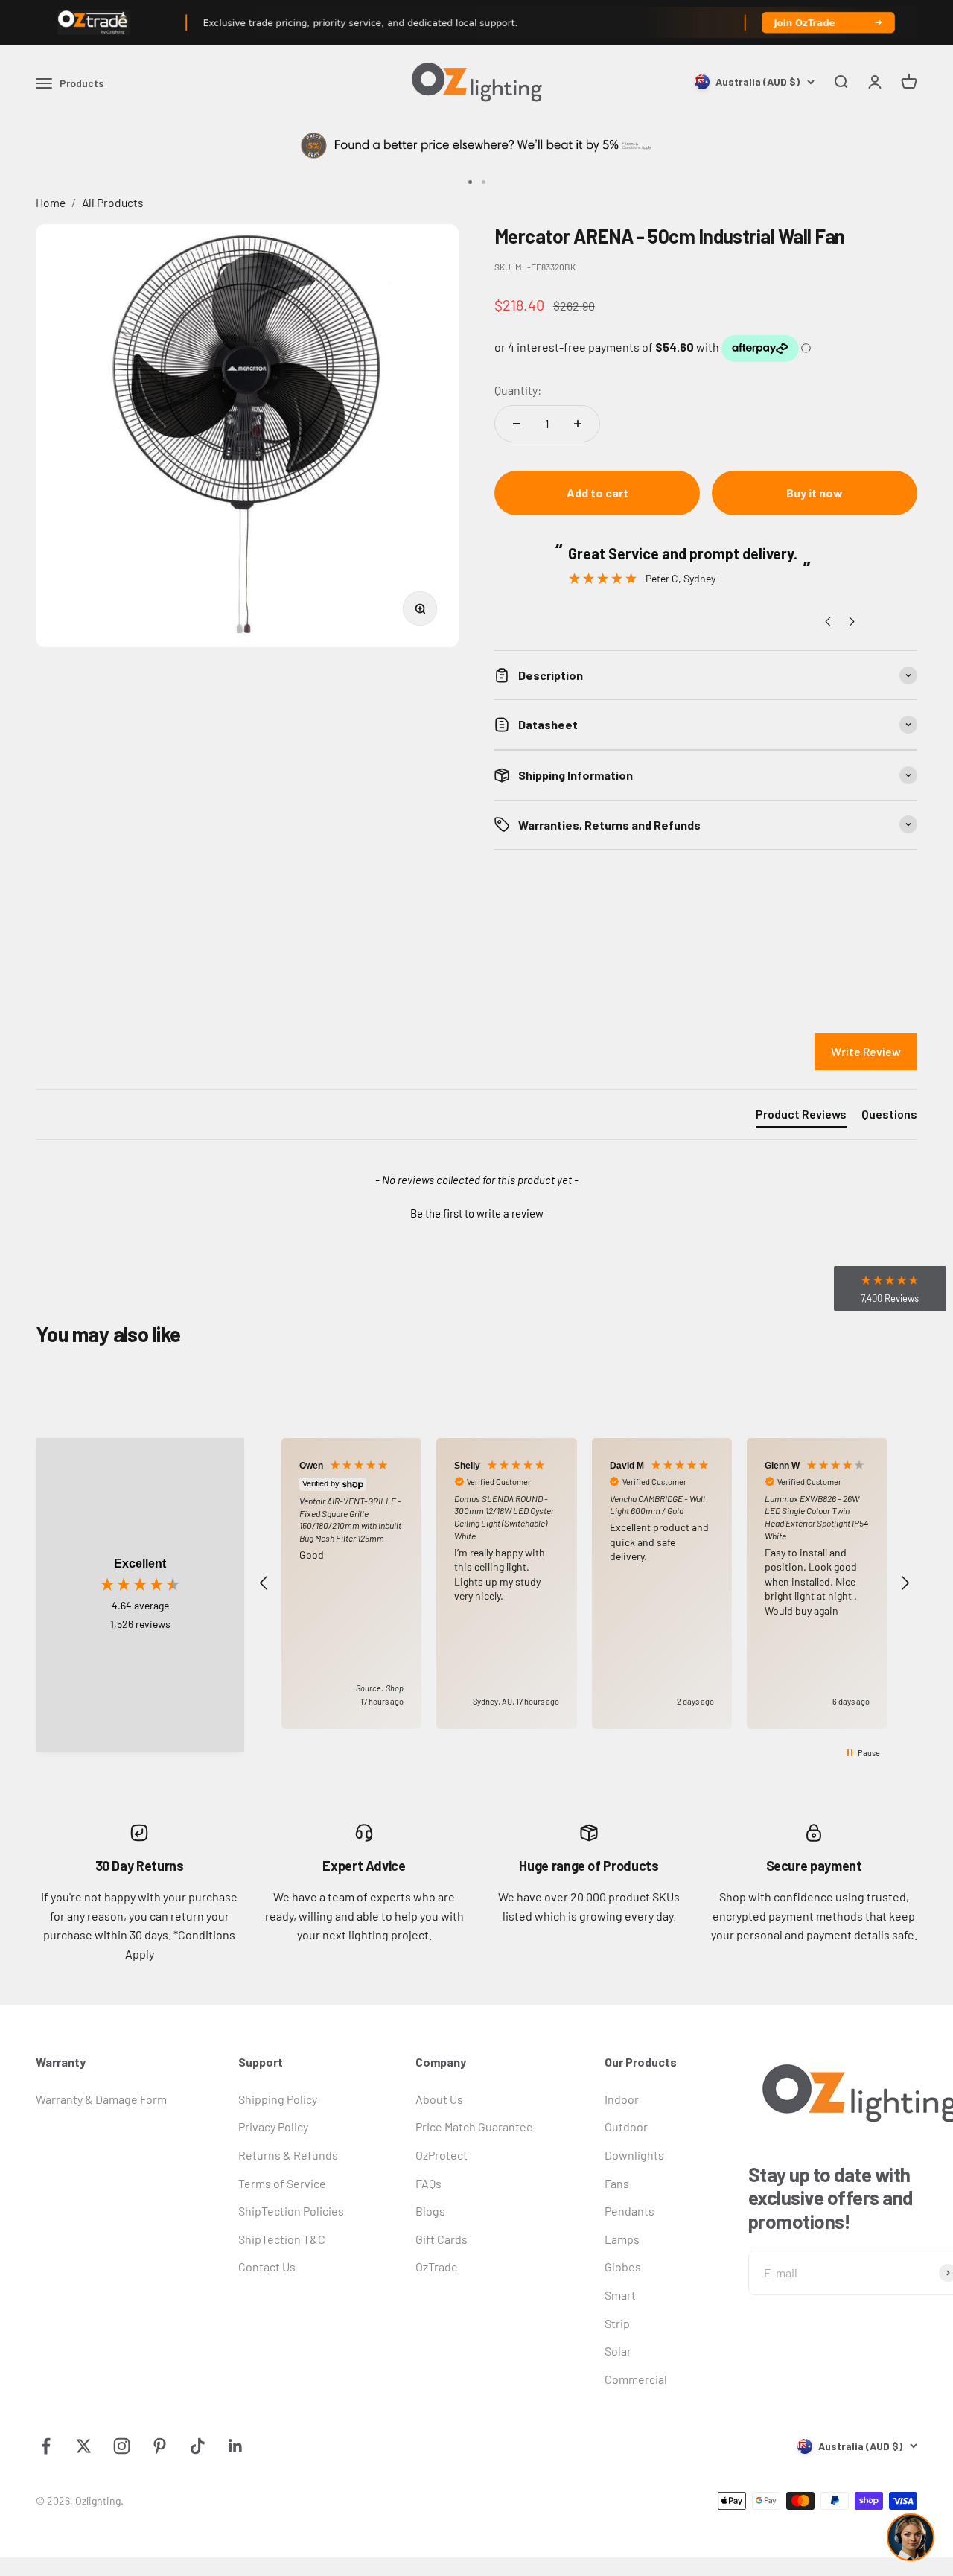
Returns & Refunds (288, 2155)
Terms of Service (282, 2183)
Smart (620, 2295)
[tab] (801, 1117)
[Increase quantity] (578, 424)
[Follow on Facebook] (46, 2446)
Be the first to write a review (477, 1213)
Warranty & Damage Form (101, 2099)
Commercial (636, 2379)
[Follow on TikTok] (198, 2446)
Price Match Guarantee (474, 2127)
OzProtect (442, 2155)
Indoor (622, 2099)
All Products (113, 202)
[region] (584, 1583)
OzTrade (437, 2267)
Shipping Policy (278, 2099)
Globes (623, 2267)
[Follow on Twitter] (84, 2446)
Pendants (630, 2211)
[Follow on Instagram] (122, 2446)
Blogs (430, 2211)
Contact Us (267, 2267)
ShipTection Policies (291, 2211)
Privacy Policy (273, 2127)
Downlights (634, 2155)
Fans (617, 2183)
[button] (476, 1212)
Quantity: (518, 390)
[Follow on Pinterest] (160, 2446)
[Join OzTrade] (476, 22)
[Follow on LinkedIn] (236, 2446)
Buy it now (815, 493)
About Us (439, 2099)
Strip (617, 2323)
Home (51, 202)
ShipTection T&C (282, 2239)
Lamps (622, 2239)
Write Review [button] (866, 1051)
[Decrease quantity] (517, 424)
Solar (618, 2351)
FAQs (428, 2183)
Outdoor (626, 2127)
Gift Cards (442, 2239)
